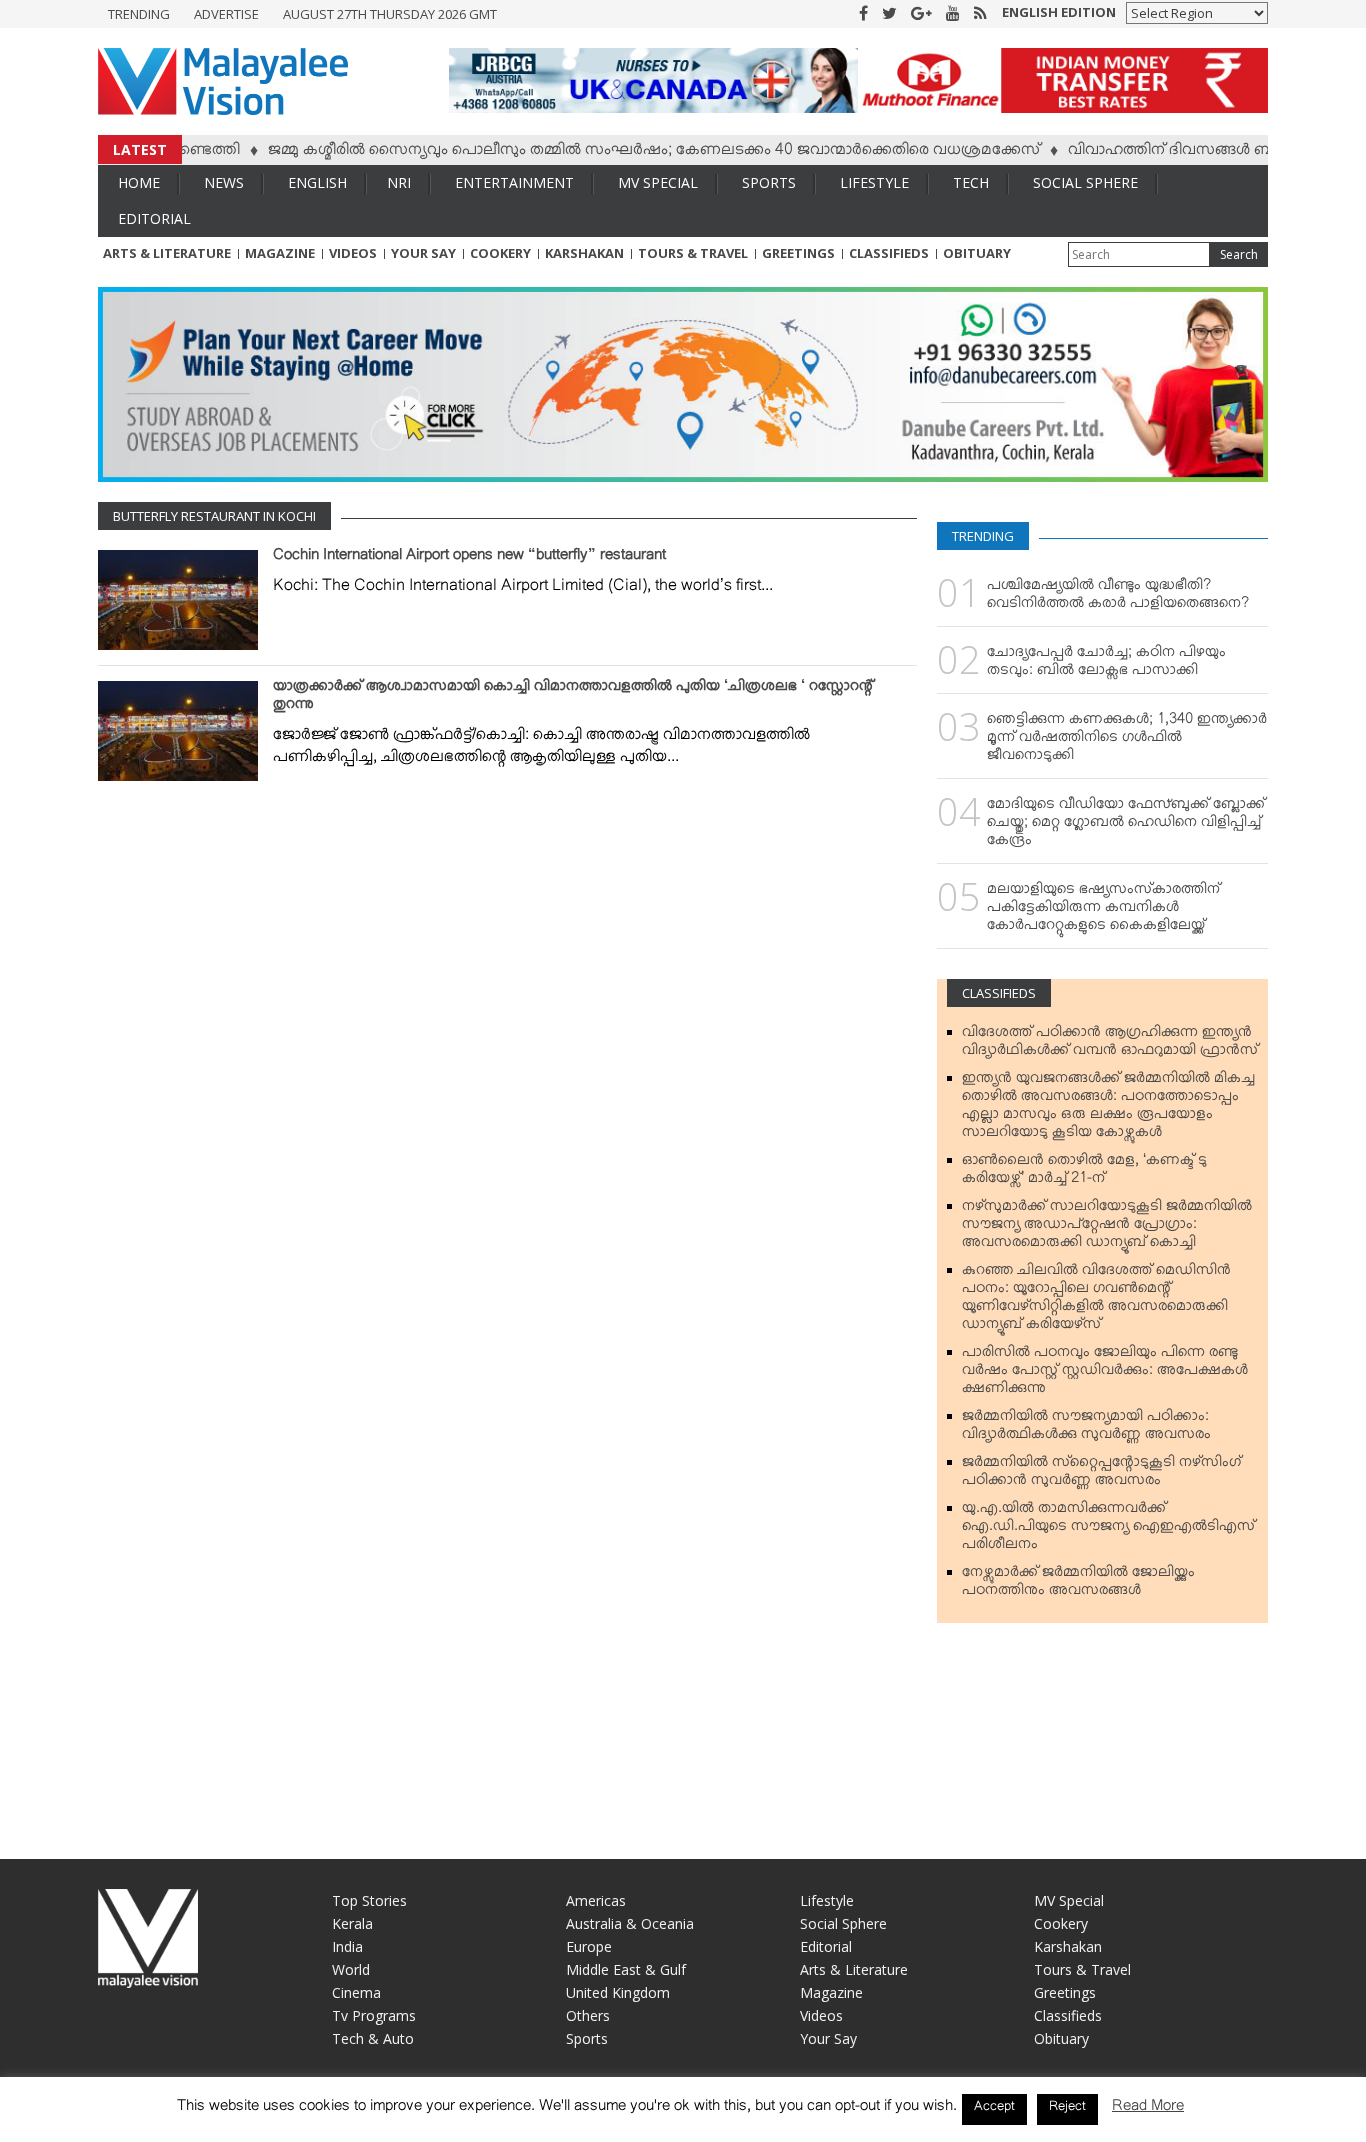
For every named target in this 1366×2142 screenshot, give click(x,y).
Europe (589, 1946)
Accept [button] (994, 2109)
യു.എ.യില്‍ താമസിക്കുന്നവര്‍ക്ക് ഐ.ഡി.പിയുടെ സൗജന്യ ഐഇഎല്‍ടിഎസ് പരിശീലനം (1108, 1530)
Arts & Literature (167, 253)
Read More (1148, 2109)
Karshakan (584, 253)
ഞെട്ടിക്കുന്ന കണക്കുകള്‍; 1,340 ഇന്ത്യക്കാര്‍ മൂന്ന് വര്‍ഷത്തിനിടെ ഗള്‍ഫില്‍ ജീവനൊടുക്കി (1127, 741)
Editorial (154, 218)
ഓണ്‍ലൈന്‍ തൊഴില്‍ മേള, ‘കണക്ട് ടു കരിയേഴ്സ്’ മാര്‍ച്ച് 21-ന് (1084, 1173)
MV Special (658, 182)
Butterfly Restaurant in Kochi (214, 516)
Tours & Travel (693, 253)
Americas (596, 1900)
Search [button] (1239, 254)
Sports (769, 182)
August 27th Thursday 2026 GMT (390, 14)
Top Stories (369, 1900)
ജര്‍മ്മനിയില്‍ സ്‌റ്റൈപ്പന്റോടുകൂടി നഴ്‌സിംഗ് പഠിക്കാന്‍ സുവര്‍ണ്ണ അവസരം (1101, 1475)
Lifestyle (874, 182)
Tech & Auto (373, 2038)
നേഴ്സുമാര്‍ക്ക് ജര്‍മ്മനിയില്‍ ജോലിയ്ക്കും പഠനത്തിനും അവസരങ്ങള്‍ (1078, 1585)
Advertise (226, 14)
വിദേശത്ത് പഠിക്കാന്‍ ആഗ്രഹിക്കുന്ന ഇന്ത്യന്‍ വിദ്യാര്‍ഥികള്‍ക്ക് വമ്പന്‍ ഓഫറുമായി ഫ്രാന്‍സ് (1110, 1045)
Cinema (356, 1992)
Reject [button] (1067, 2109)
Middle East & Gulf (626, 1969)
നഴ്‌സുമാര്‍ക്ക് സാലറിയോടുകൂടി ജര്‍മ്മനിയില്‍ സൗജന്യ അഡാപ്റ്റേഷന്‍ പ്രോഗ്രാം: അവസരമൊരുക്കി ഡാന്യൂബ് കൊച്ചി (1107, 1228)
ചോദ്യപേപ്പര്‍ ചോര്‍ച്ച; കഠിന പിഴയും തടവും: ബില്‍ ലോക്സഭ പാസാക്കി (1106, 665)
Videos (353, 253)
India (347, 1946)
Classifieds (889, 253)
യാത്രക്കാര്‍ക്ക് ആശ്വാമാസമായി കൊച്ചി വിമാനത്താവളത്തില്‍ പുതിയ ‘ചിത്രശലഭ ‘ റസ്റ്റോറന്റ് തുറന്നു (573, 699)
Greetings (798, 253)
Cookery (500, 253)
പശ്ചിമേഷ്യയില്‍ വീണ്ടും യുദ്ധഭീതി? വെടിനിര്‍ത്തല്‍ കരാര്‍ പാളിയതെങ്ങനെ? (1118, 598)
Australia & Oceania (630, 1923)
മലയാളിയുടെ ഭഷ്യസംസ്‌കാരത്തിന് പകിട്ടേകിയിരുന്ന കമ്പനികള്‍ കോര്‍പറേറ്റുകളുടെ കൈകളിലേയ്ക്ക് (1103, 911)
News (224, 182)
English (317, 182)
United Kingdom (618, 1992)
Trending (139, 14)
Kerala (352, 1923)
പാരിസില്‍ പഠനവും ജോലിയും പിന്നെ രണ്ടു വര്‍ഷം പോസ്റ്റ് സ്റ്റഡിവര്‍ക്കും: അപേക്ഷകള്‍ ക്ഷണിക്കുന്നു (1105, 1374)
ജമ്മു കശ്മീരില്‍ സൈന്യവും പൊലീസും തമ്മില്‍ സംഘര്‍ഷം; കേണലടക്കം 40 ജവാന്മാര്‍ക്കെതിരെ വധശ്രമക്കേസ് (613, 153)
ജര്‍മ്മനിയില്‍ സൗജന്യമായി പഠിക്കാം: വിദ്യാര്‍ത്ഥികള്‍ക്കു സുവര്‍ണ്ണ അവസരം (1086, 1429)
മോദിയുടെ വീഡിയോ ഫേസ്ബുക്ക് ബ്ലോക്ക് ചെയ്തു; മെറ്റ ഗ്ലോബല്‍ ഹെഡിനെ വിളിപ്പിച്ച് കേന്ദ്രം (1126, 826)
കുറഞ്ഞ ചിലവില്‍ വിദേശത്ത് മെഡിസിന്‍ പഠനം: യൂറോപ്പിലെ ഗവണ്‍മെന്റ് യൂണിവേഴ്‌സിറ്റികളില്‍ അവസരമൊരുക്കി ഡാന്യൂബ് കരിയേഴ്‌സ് (1096, 1301)
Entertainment (514, 182)
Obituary (977, 253)
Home (139, 182)
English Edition (1059, 12)
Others (588, 2015)
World (351, 1969)
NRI (399, 182)
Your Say (423, 253)
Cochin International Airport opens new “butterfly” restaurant (469, 559)
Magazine (280, 253)
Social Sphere (1085, 182)
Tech (971, 182)
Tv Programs (374, 2015)
